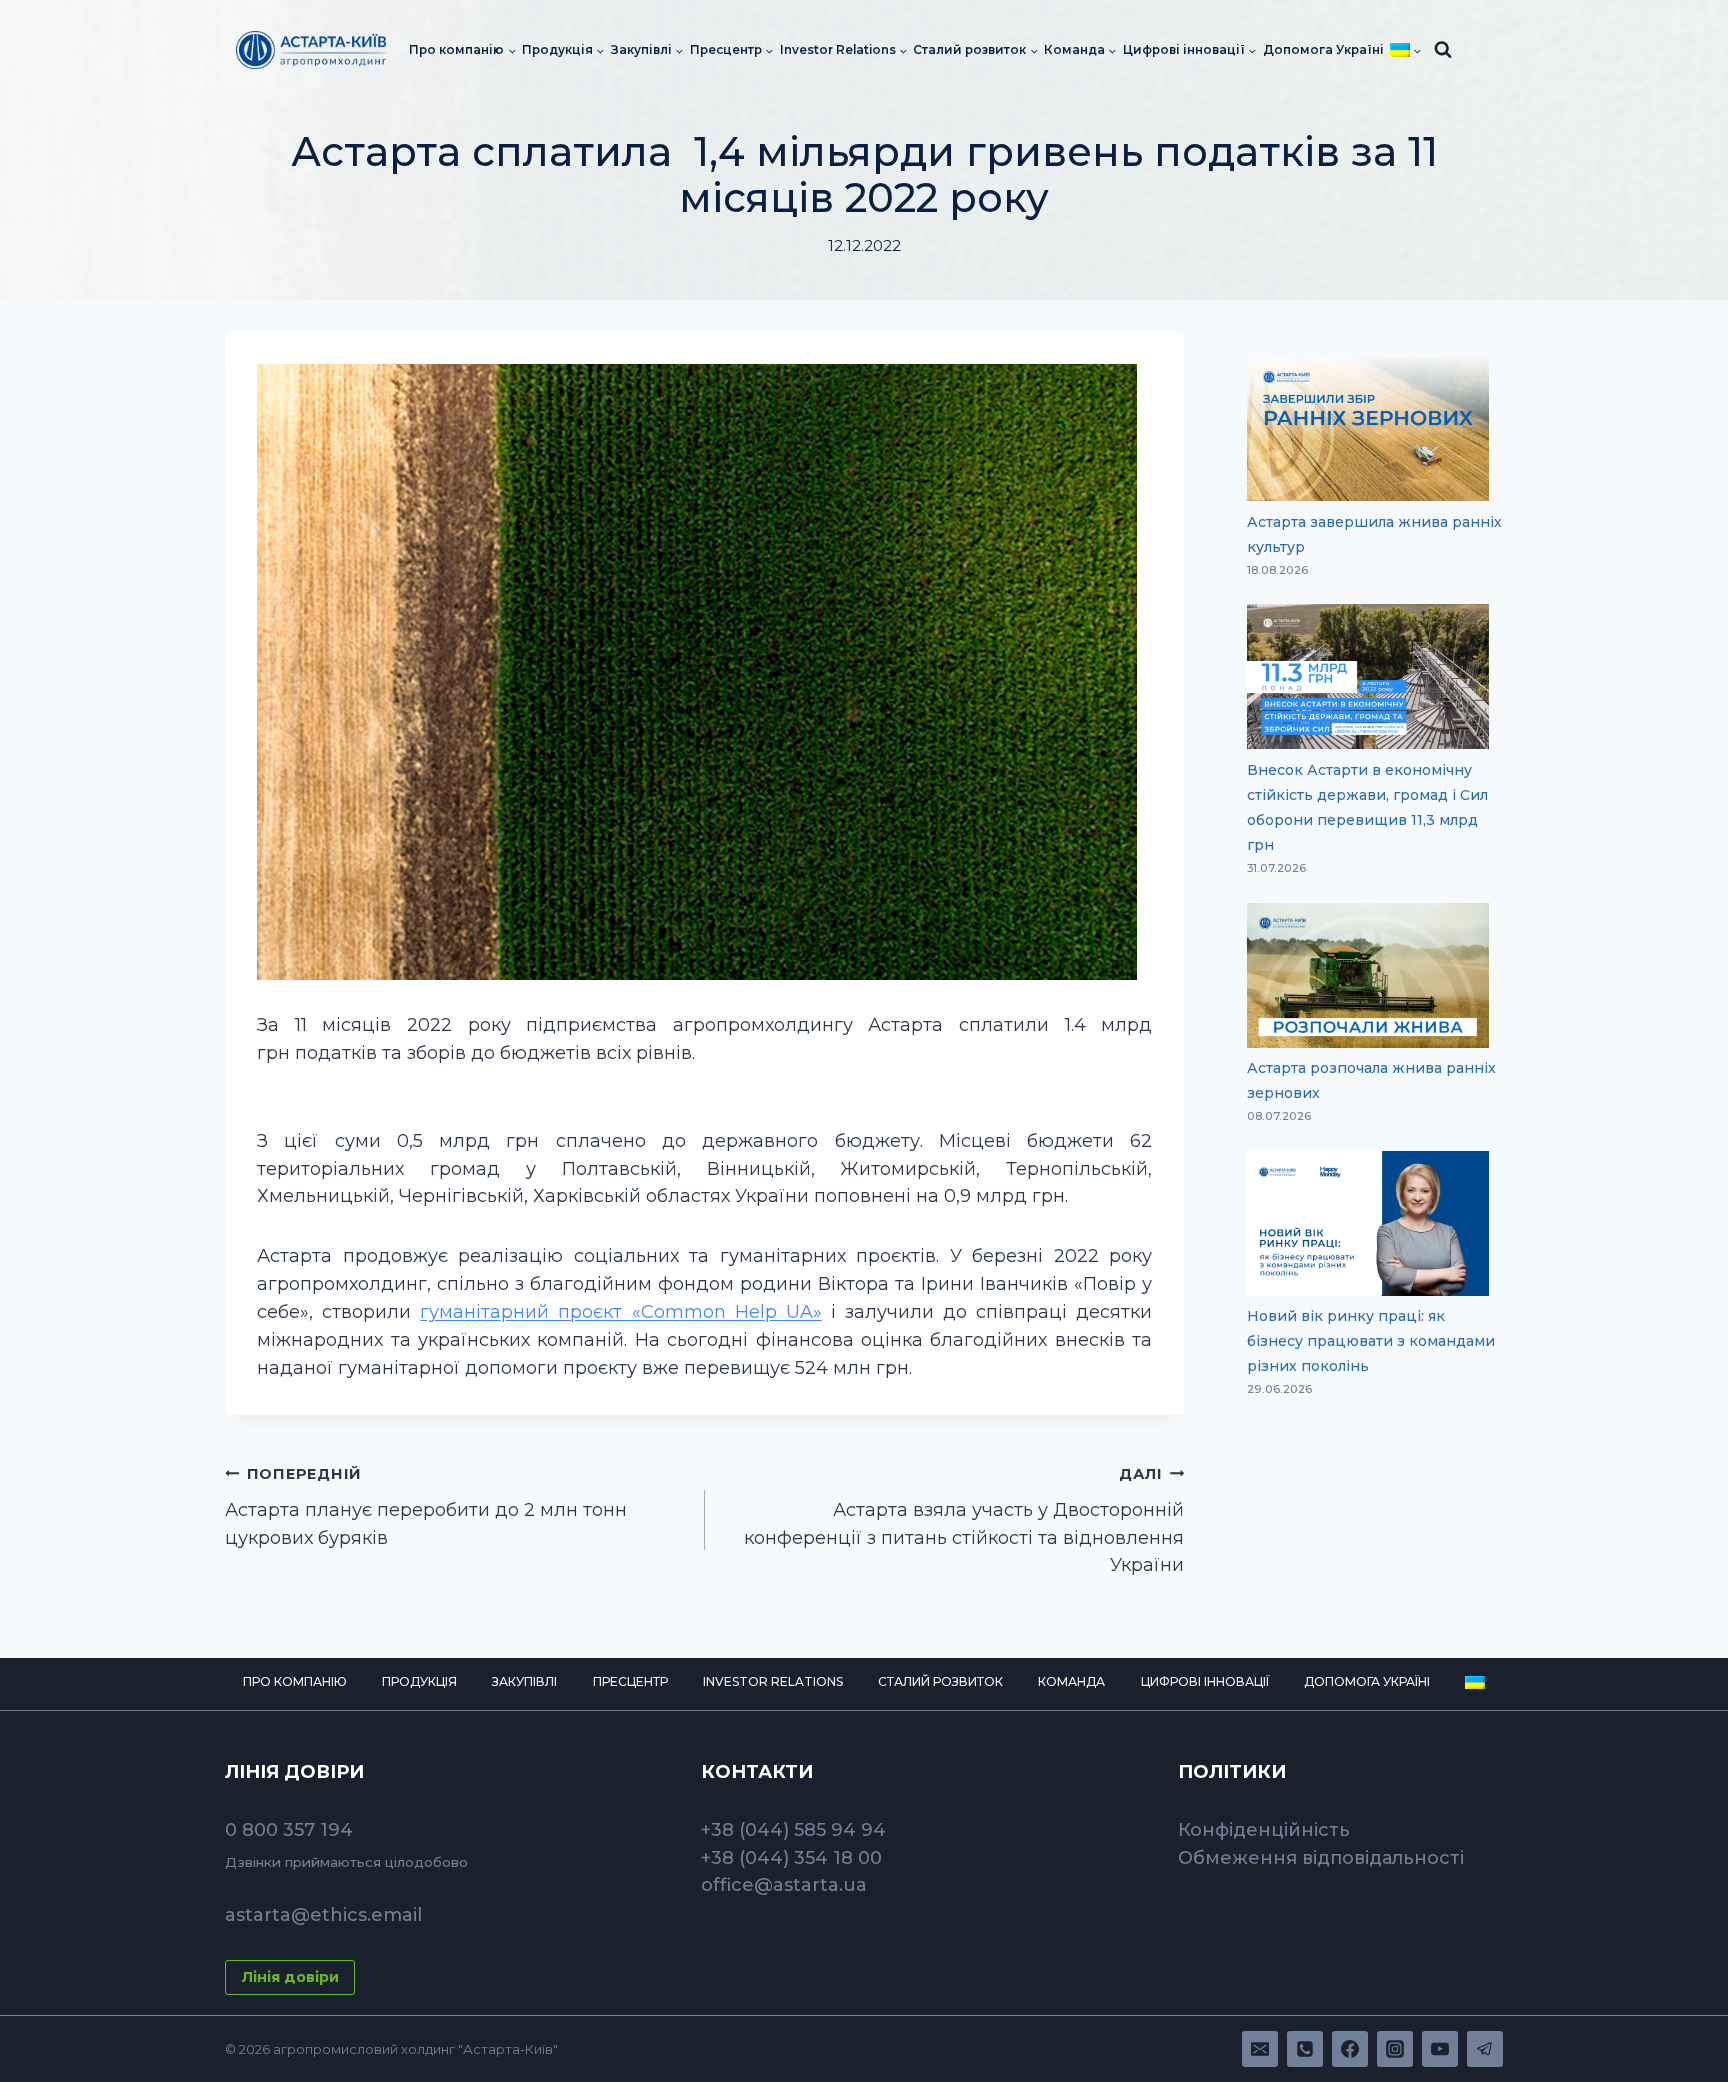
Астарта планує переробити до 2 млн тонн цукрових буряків (426, 1507)
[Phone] (1305, 2049)
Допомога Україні (1323, 50)
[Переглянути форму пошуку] (1443, 50)
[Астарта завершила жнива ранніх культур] (1368, 429)
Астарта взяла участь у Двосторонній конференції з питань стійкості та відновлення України (964, 1521)
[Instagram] (1395, 2049)
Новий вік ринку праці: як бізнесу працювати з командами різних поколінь (1371, 1341)
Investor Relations (773, 1681)
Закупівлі (524, 1681)
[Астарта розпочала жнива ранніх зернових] (1368, 975)
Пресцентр (630, 1681)
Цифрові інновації (1205, 1681)
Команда (1071, 1681)
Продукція (419, 1681)
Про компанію (295, 1681)
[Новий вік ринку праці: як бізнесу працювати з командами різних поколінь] (1368, 1223)
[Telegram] (1485, 2049)
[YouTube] (1440, 2049)
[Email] (1260, 2049)
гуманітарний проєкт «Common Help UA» (620, 1312)
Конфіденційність (1264, 1830)
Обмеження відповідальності (1321, 1858)
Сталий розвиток (940, 1681)
